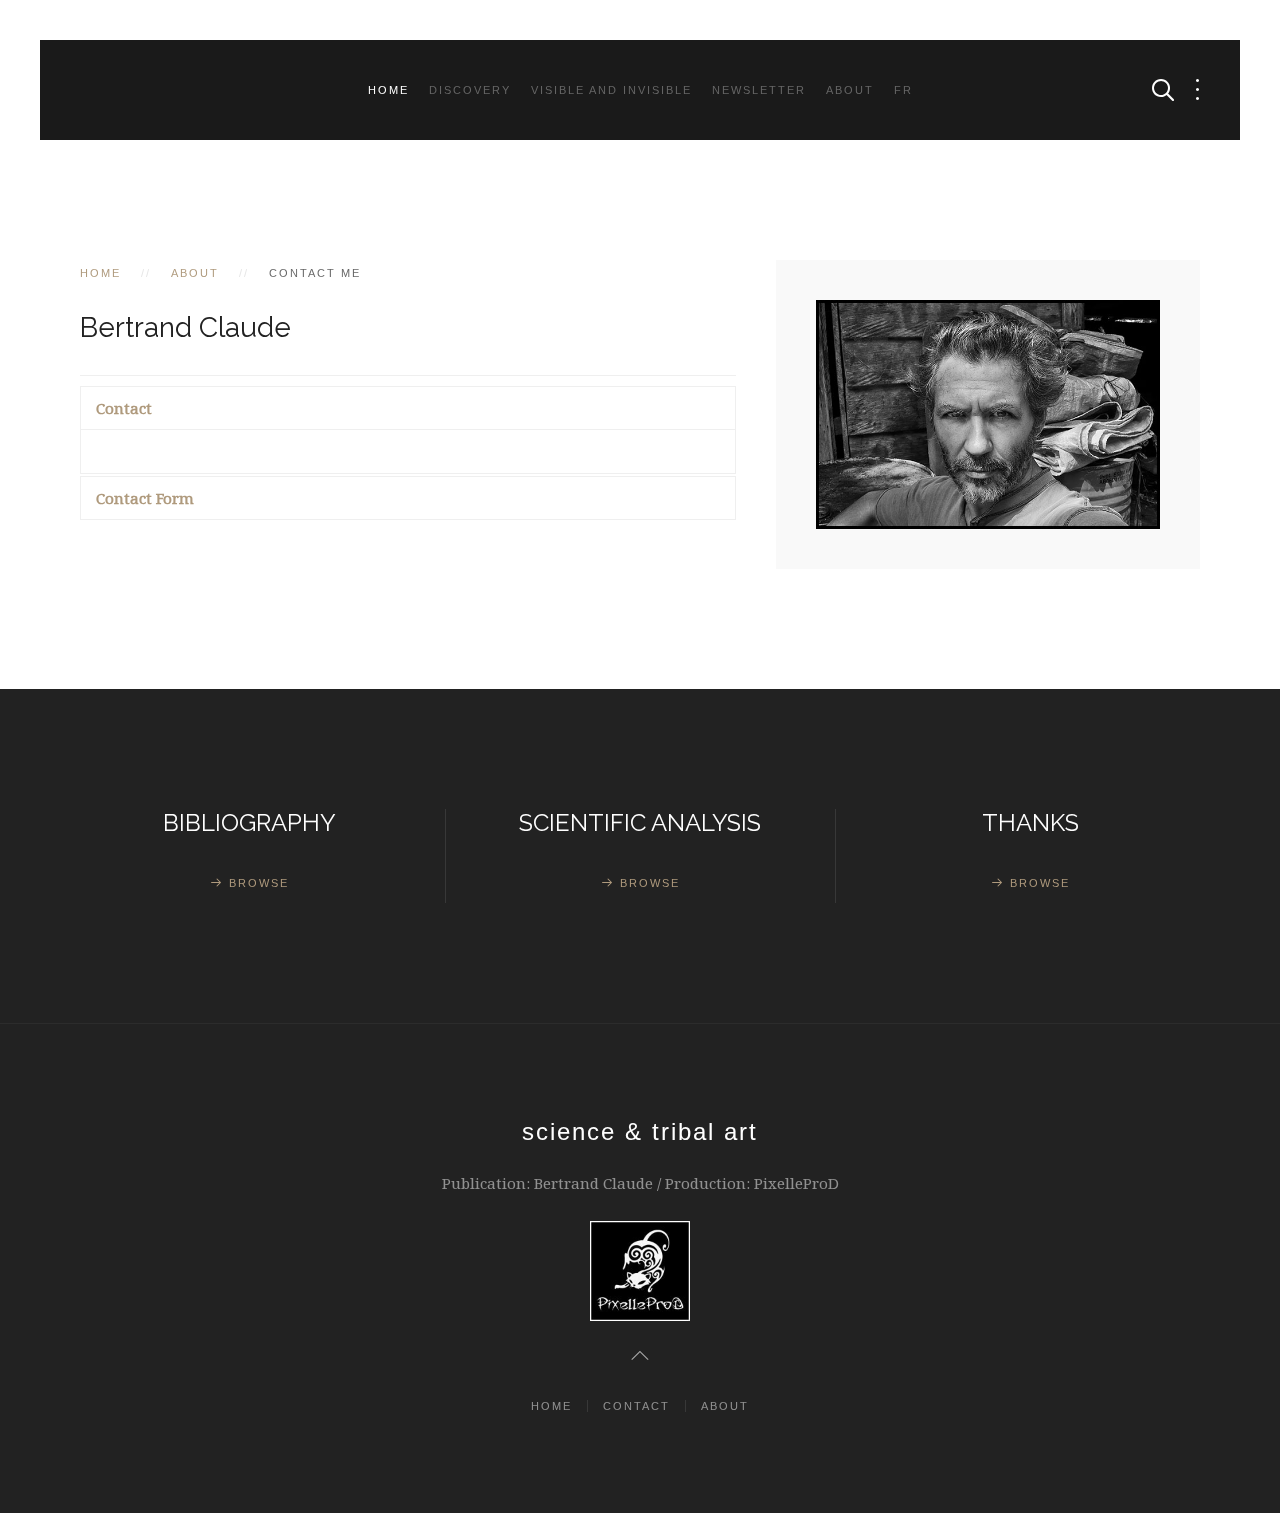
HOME (551, 1406)
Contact (124, 408)
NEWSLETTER (759, 90)
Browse (259, 883)
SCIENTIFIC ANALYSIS (640, 822)
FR (903, 90)
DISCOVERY (470, 90)
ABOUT (850, 90)
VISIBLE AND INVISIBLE (611, 90)
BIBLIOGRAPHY (249, 822)
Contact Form (145, 498)
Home (388, 90)
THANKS (1030, 822)
